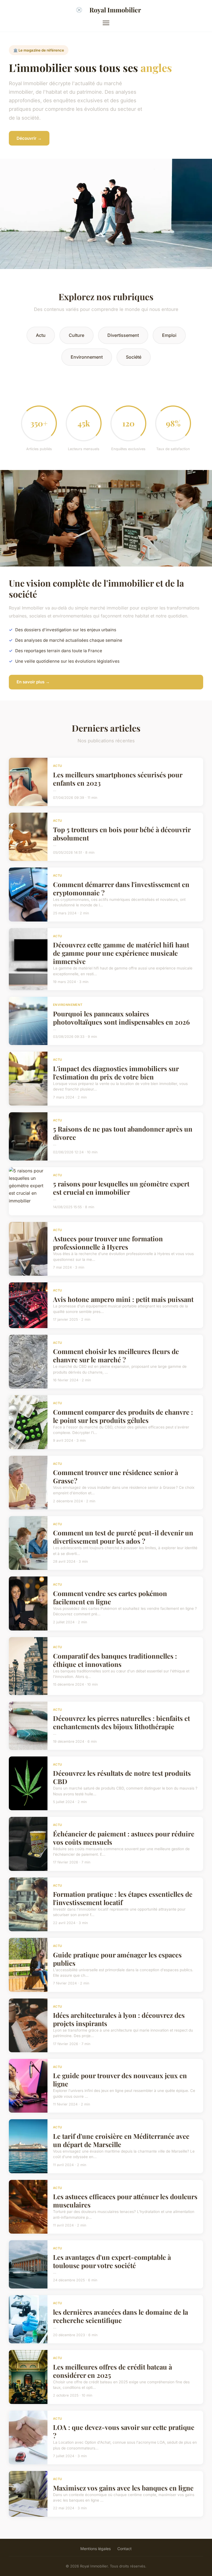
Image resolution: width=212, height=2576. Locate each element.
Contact (124, 2549)
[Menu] (106, 23)
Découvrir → (29, 138)
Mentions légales (96, 2549)
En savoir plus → (33, 682)
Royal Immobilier (115, 10)
